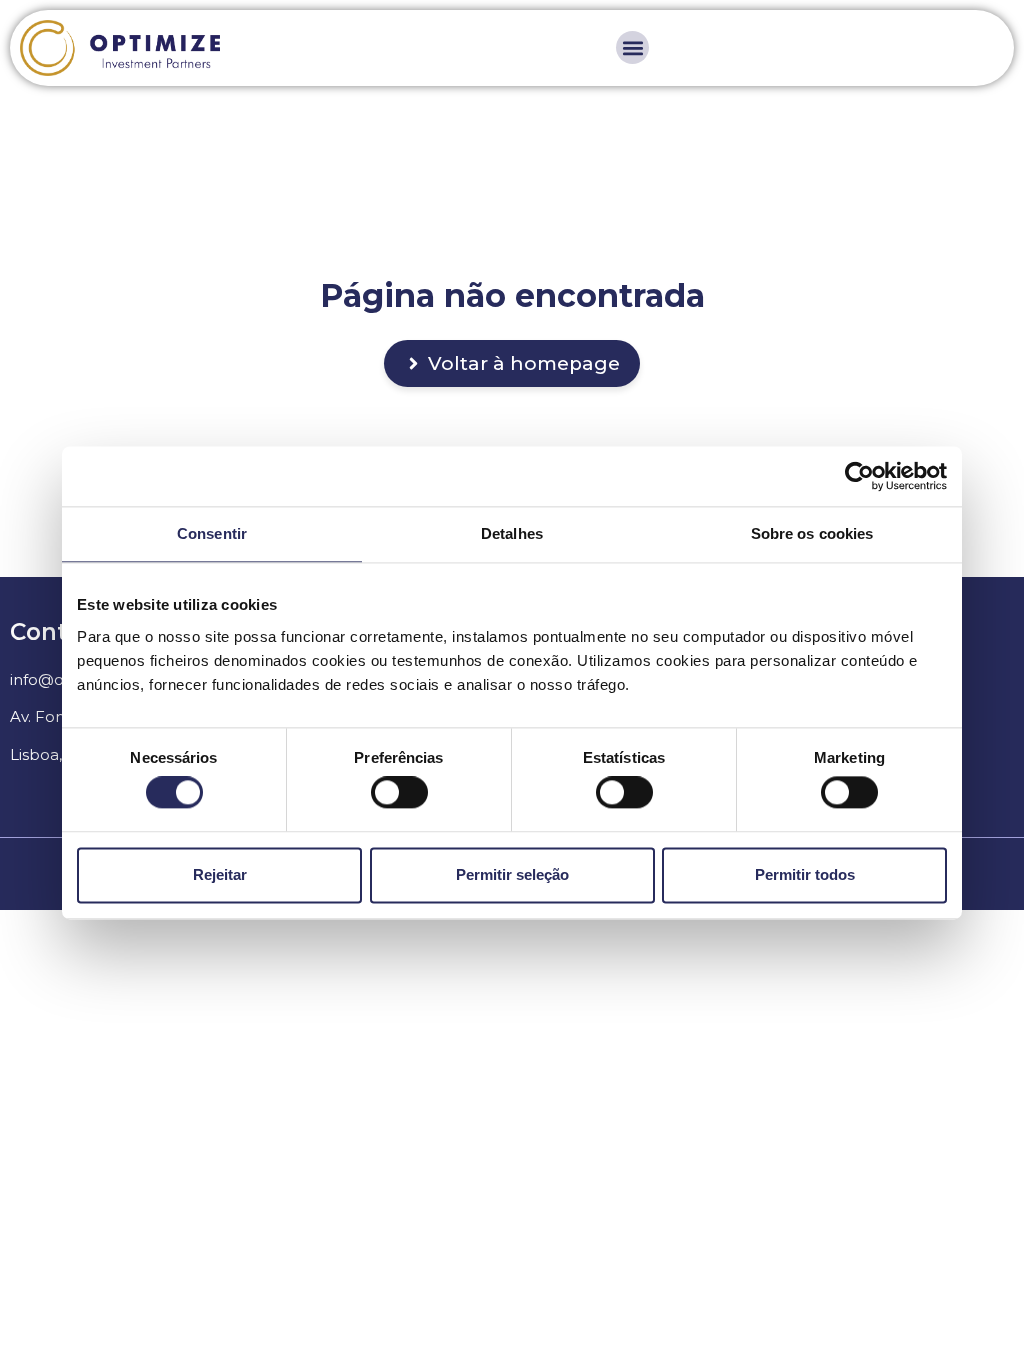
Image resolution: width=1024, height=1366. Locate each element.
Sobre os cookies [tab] (812, 533)
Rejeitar (220, 874)
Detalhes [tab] (512, 533)
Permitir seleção (512, 874)
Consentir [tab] (212, 533)
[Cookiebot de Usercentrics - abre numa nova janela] (859, 476)
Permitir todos (805, 874)
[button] (632, 47)
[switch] (399, 793)
